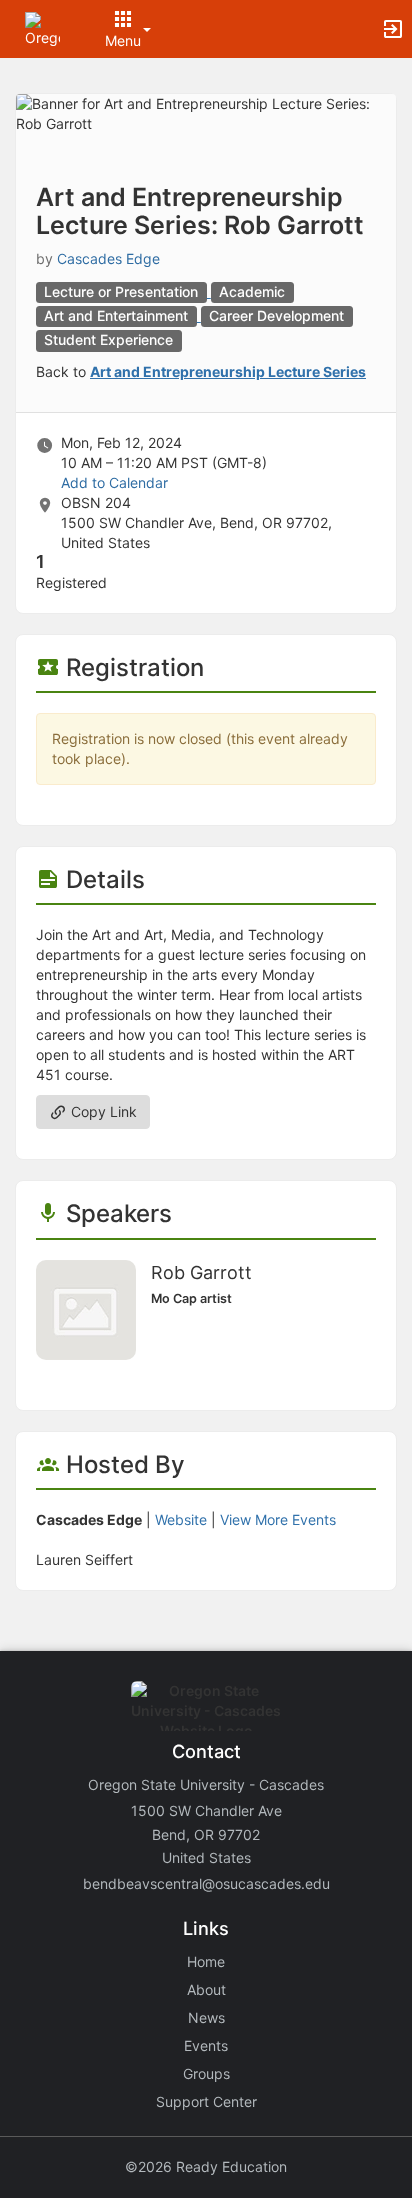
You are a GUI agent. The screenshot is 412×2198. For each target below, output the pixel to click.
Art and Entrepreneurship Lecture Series (228, 371)
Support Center (206, 2101)
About (206, 1989)
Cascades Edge (108, 258)
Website (181, 1519)
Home (206, 1961)
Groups (206, 2073)
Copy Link (102, 1111)
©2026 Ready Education (206, 2166)
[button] (42, 27)
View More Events (278, 1519)
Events (206, 2045)
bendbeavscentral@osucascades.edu (206, 1883)
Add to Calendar (114, 482)
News (206, 2017)
